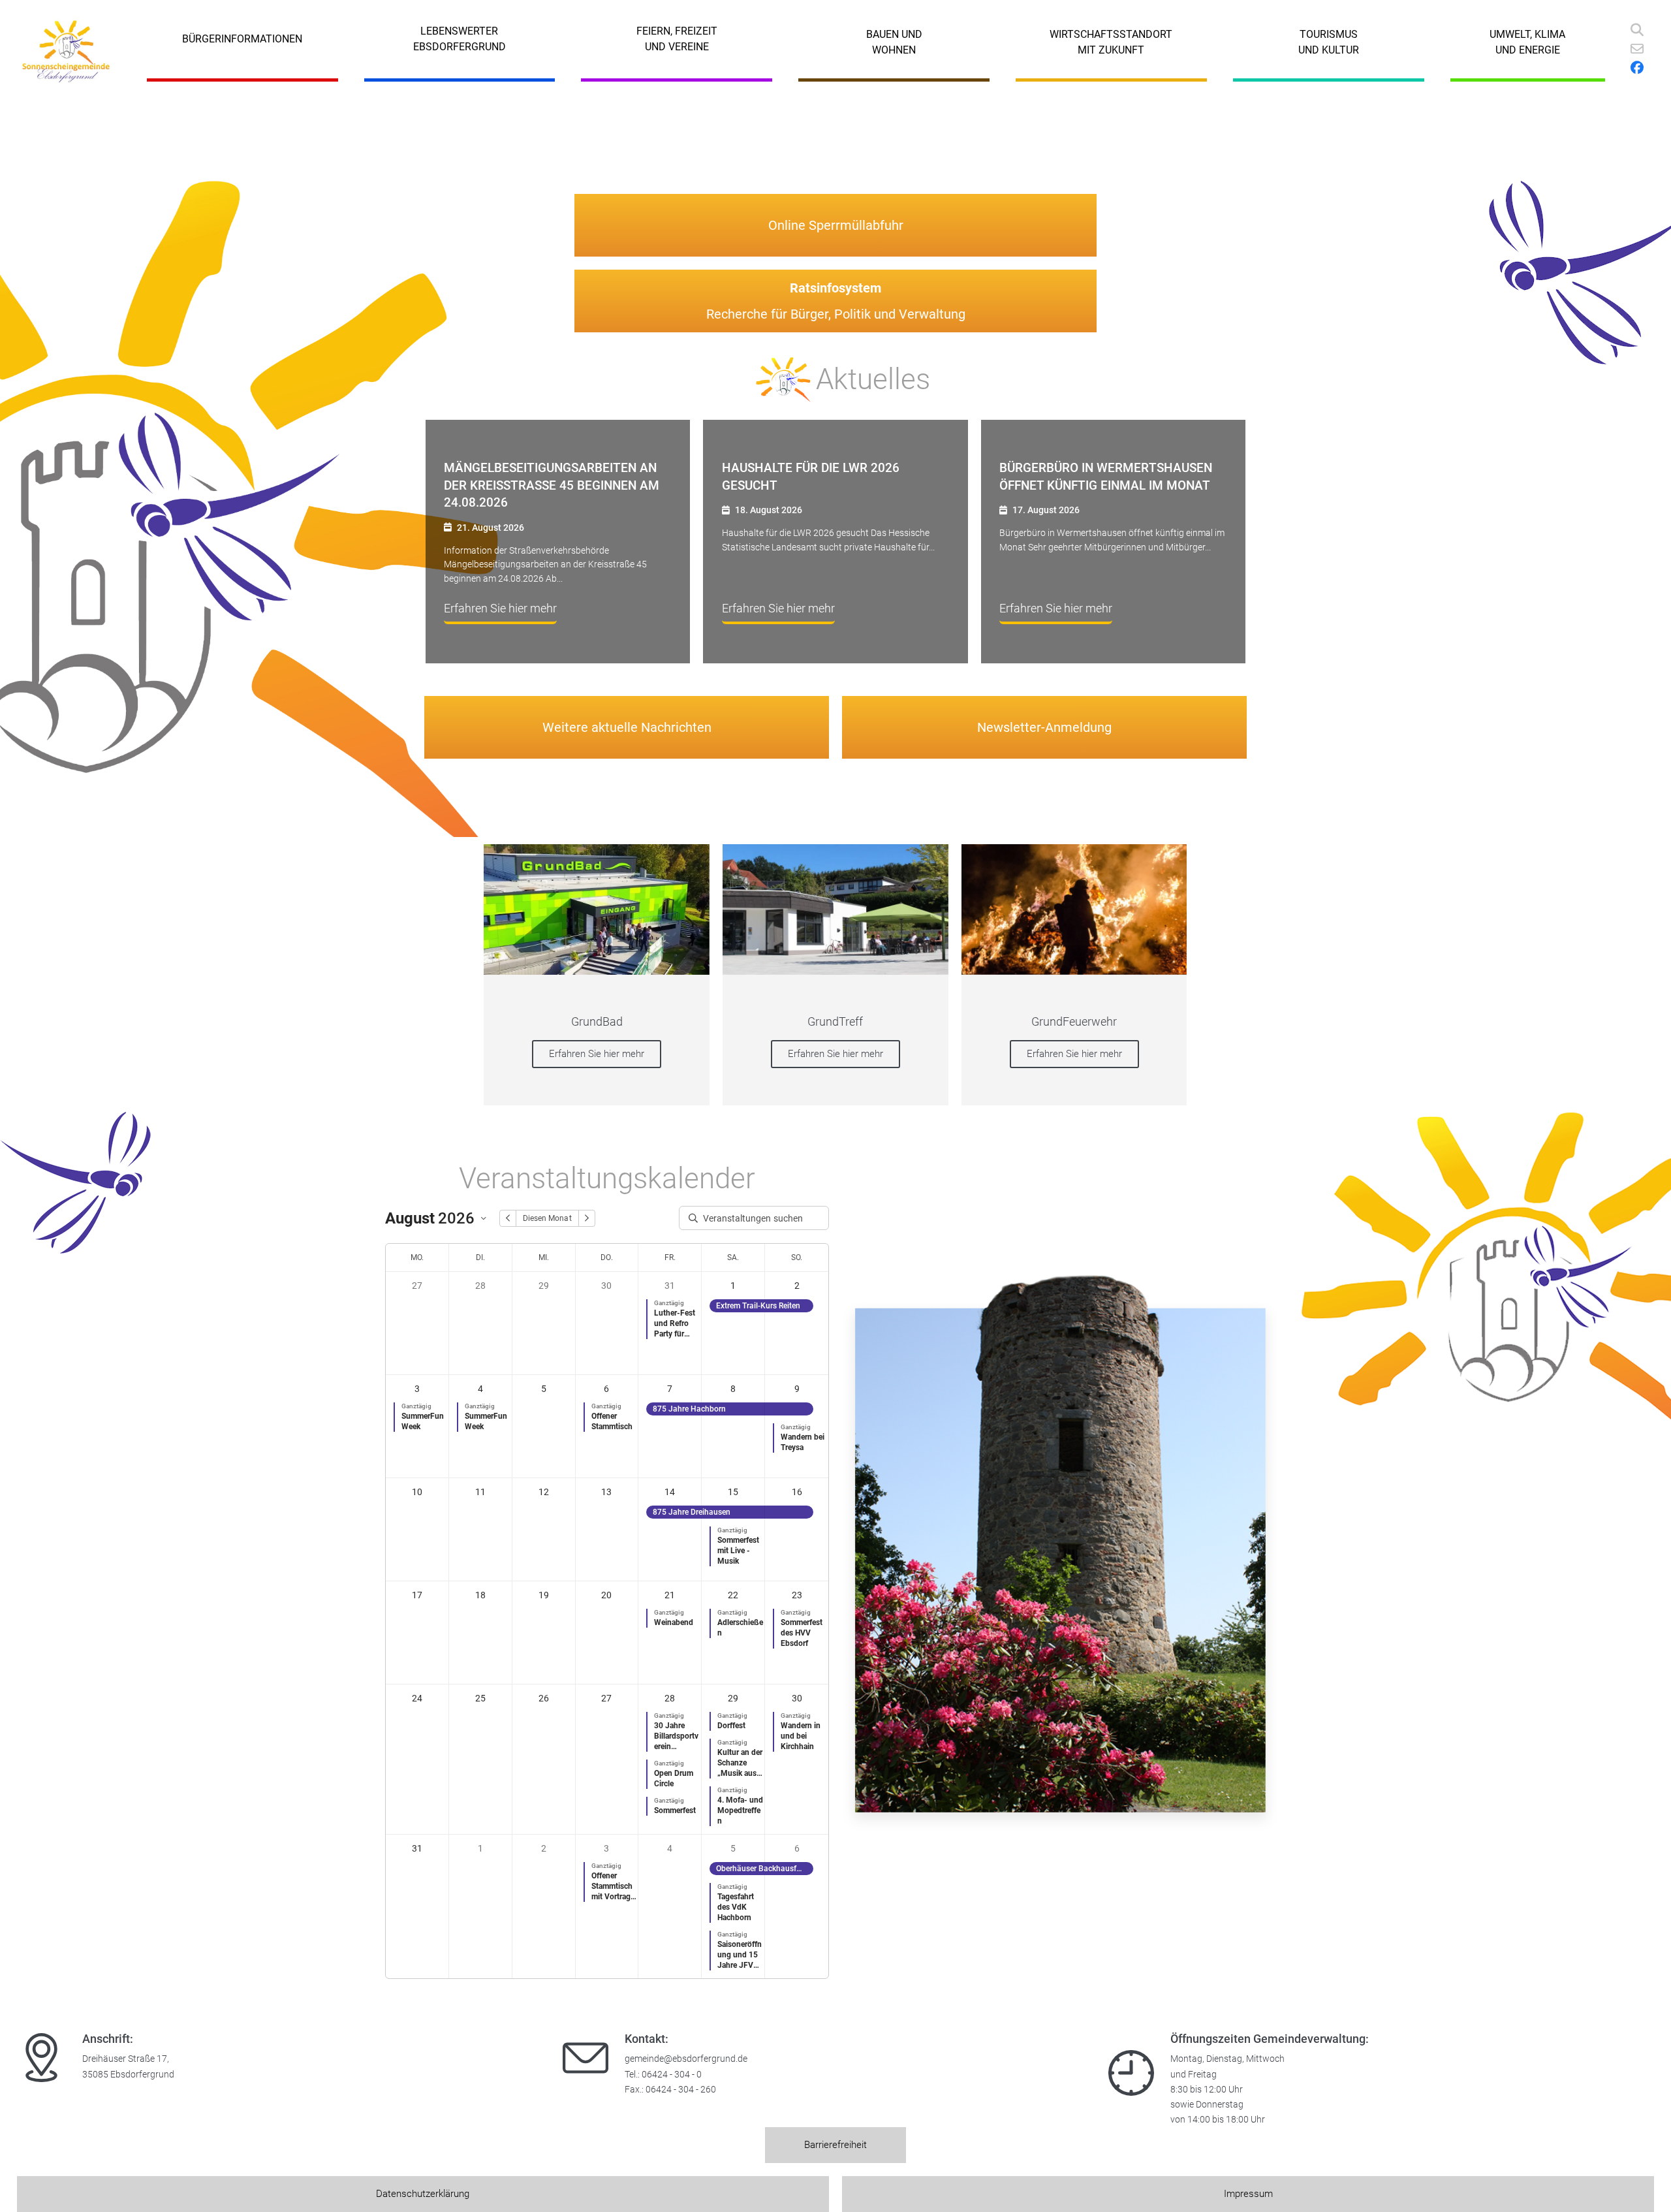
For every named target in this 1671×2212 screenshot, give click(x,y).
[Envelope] (1637, 49)
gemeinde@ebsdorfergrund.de (686, 2059)
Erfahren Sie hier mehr (597, 1054)
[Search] (1637, 30)
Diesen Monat (547, 1218)
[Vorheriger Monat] (508, 1218)
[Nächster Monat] (587, 1218)
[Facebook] (1637, 68)
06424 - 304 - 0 (672, 2075)
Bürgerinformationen (242, 39)
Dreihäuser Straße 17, (126, 2059)
